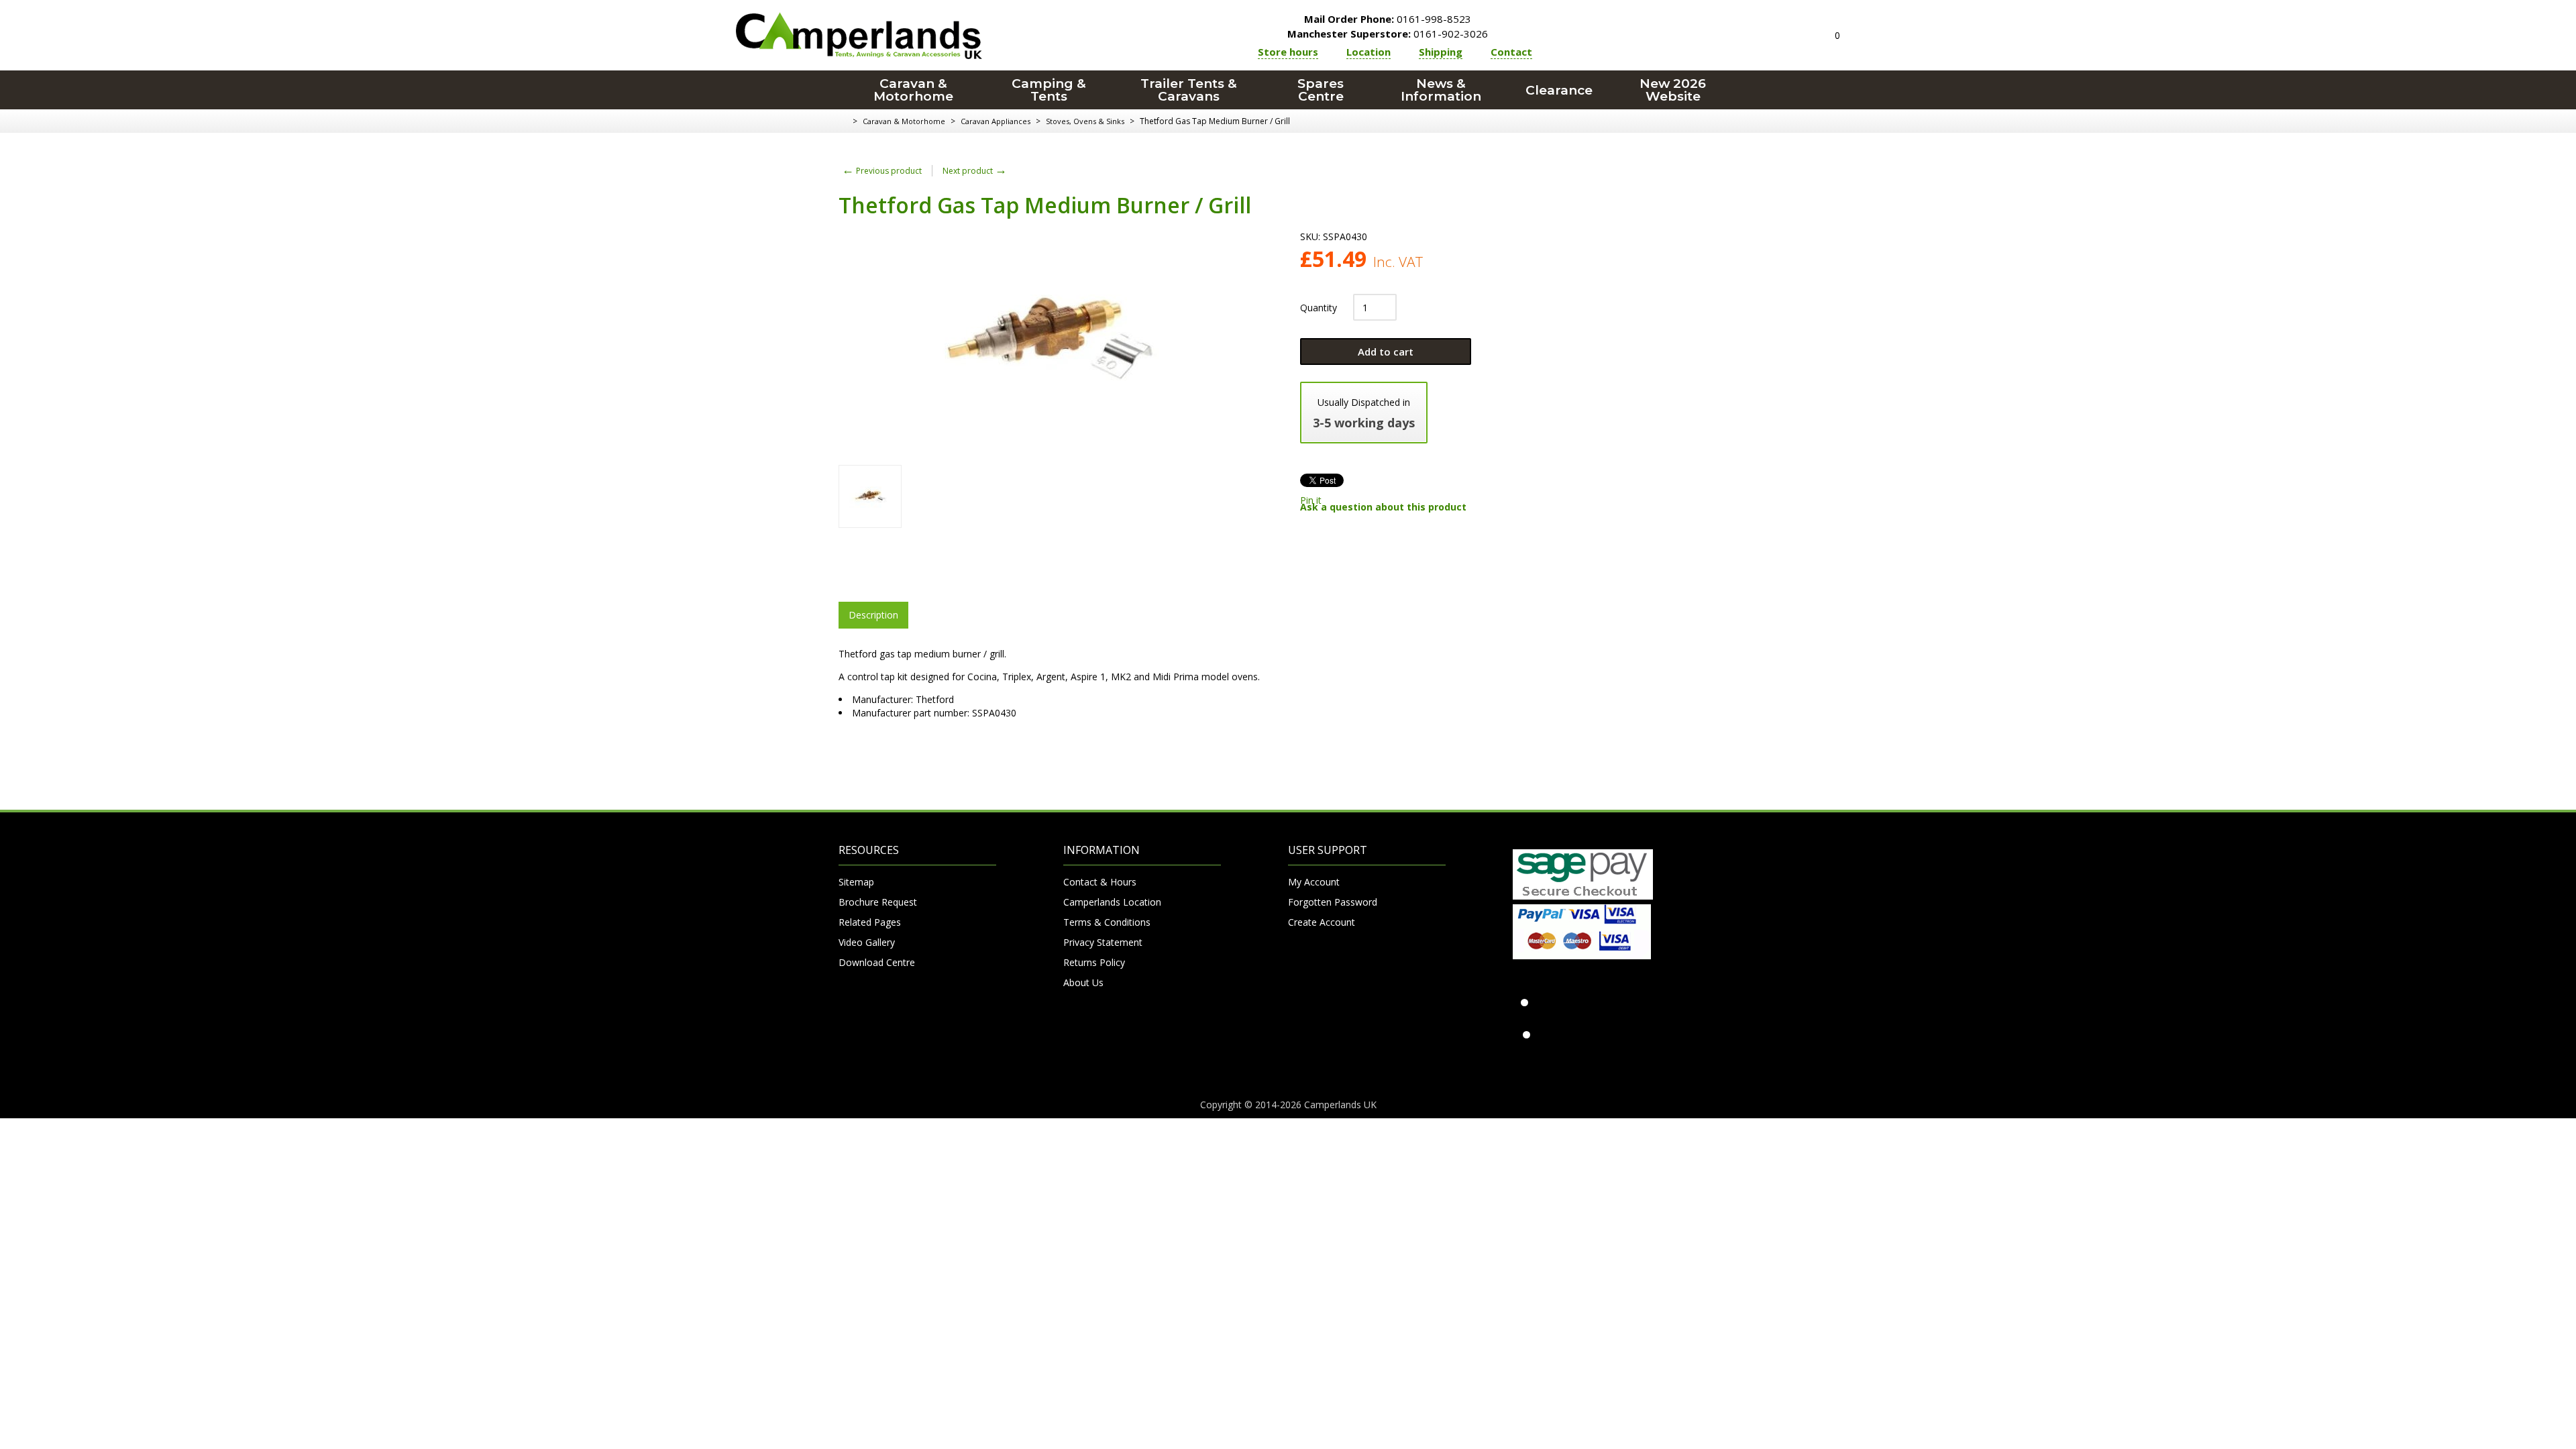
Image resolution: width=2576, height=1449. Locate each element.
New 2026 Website (1673, 90)
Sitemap (856, 882)
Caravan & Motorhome (913, 90)
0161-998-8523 (1388, 19)
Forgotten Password (1333, 902)
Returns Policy (1094, 962)
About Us (1083, 982)
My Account (1314, 882)
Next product (975, 171)
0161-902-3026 (1388, 34)
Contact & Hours (1100, 882)
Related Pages (870, 922)
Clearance (1559, 90)
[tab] (873, 615)
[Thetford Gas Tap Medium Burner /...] (870, 496)
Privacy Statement (1103, 942)
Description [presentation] (873, 615)
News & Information (1441, 90)
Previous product (882, 171)
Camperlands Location (1112, 902)
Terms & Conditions (1107, 922)
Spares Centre (1321, 90)
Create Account (1322, 922)
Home (844, 121)
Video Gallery (867, 942)
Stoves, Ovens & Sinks (1085, 121)
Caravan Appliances (996, 121)
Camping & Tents (1049, 90)
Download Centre (877, 962)
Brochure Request (878, 902)
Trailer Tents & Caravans (1189, 90)
